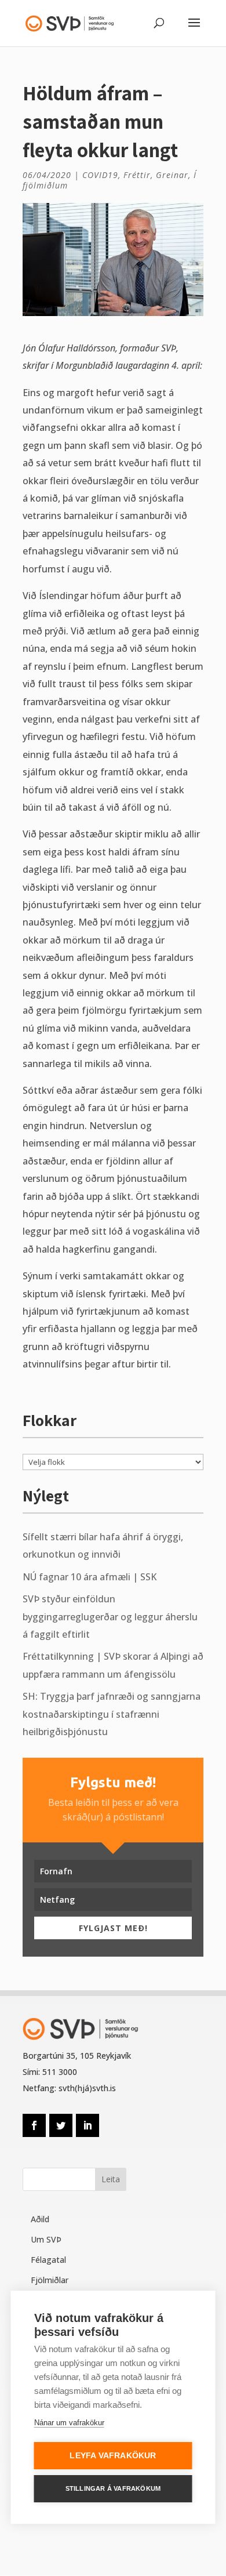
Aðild (40, 2219)
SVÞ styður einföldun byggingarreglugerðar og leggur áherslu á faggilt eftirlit (110, 1617)
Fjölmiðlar (50, 2280)
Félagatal (48, 2260)
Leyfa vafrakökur (113, 2456)
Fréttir (137, 175)
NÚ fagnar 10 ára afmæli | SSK (90, 1577)
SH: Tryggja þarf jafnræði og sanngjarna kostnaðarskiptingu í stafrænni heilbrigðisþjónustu (112, 1714)
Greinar (172, 175)
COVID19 (100, 175)
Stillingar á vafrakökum (113, 2488)
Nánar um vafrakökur (69, 2423)
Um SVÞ (46, 2239)
